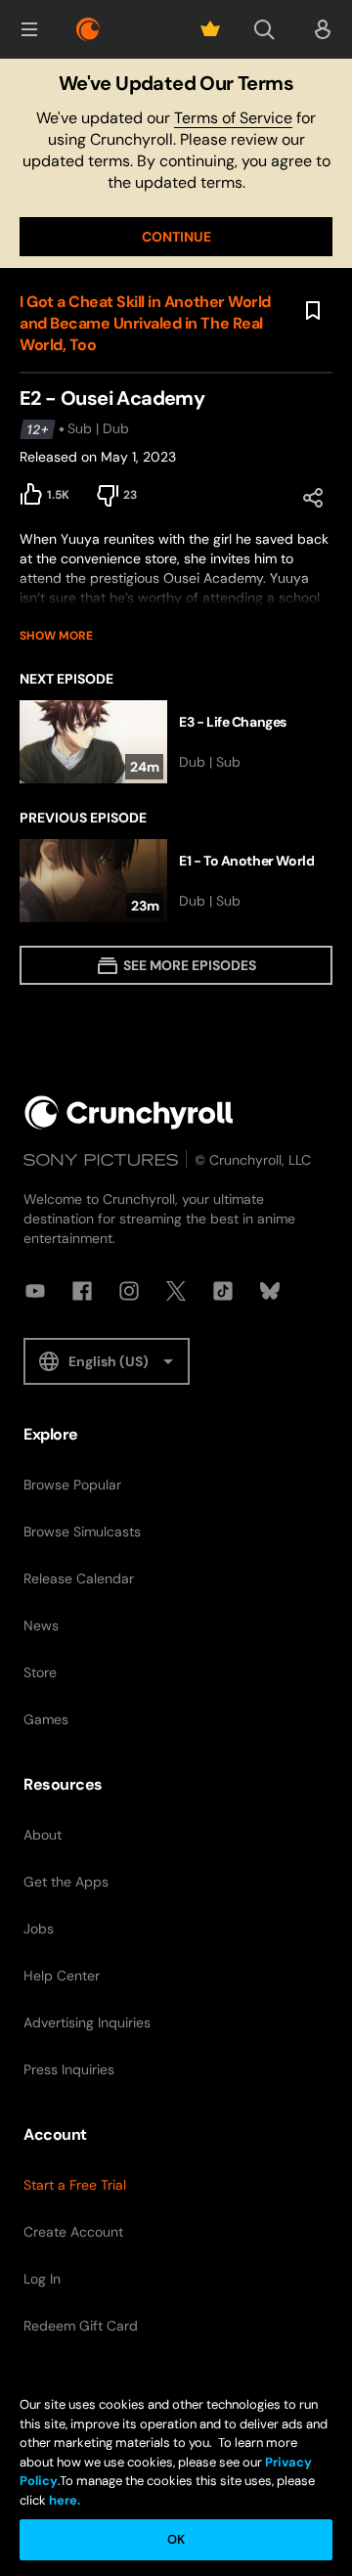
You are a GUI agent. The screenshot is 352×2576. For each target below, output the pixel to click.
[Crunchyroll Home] (129, 1112)
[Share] (313, 498)
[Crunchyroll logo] (88, 29)
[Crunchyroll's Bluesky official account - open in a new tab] (270, 1291)
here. (63, 2500)
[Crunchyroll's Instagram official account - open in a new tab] (129, 1291)
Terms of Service (233, 118)
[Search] (264, 29)
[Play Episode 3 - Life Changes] (176, 742)
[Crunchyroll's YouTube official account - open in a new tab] (35, 1291)
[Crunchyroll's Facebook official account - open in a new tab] (82, 1291)
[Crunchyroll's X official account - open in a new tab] (176, 1291)
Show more (56, 636)
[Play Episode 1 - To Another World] (176, 881)
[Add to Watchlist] (313, 311)
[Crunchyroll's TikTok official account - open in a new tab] (223, 1291)
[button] (29, 29)
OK (176, 2539)
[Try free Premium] (210, 29)
